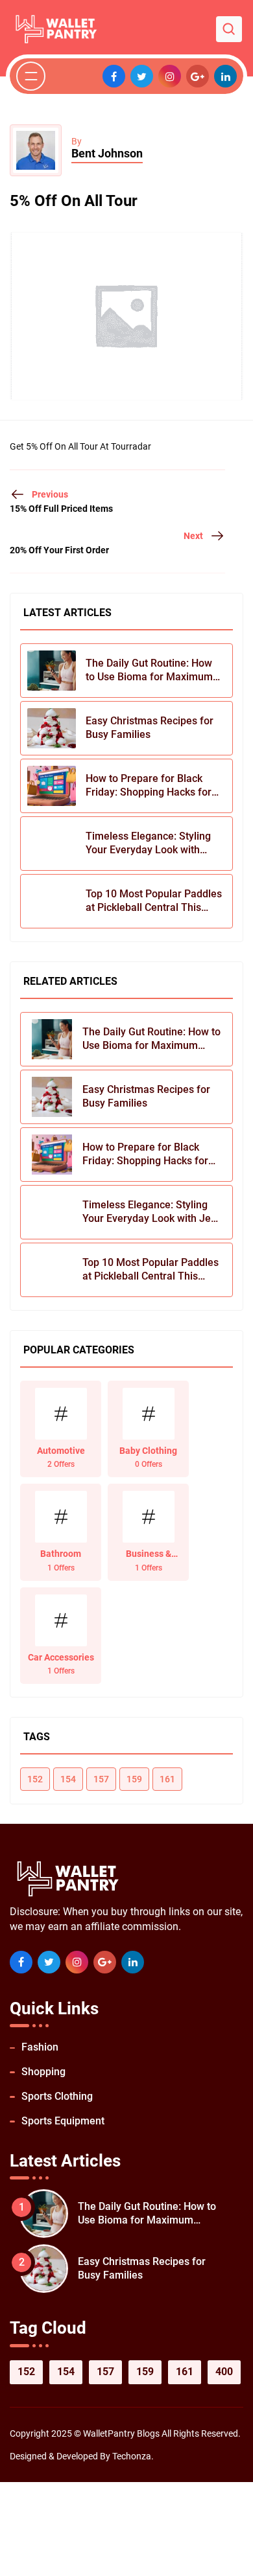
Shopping (43, 2072)
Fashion (40, 2047)
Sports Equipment (63, 2121)
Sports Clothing (57, 2096)
